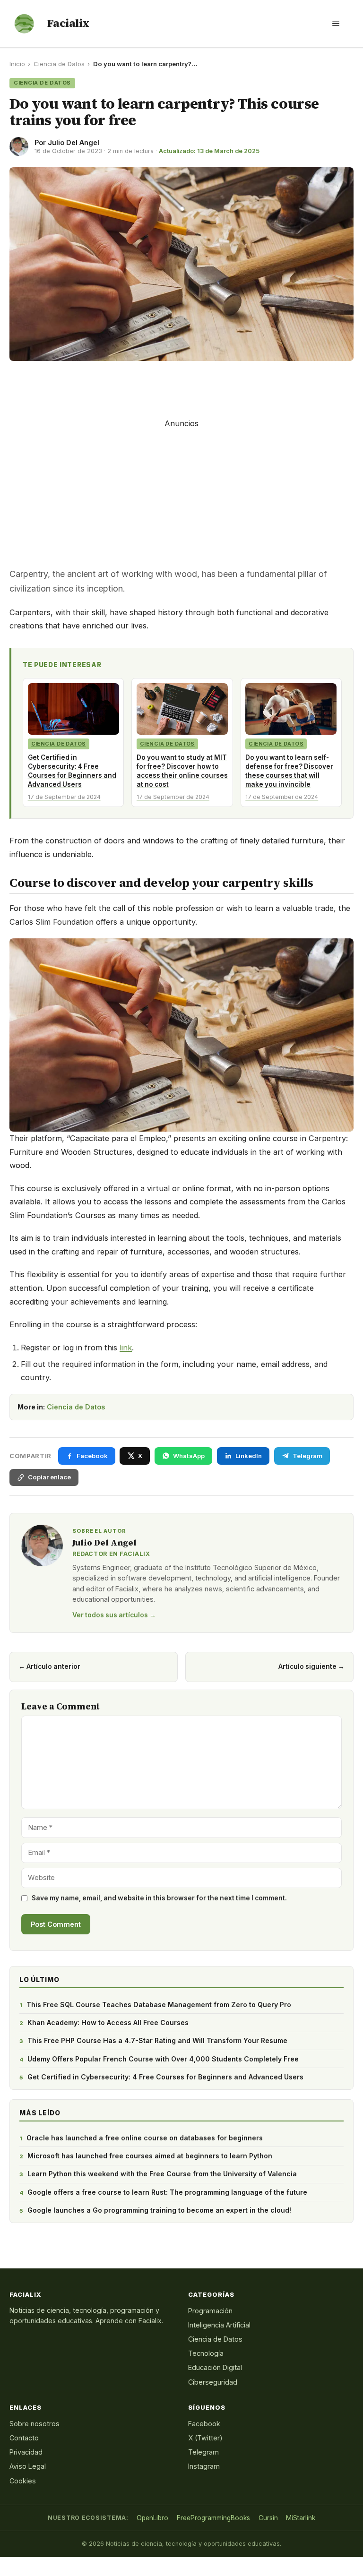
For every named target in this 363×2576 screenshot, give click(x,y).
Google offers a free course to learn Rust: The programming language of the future (167, 2192)
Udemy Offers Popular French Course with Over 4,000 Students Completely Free (163, 2059)
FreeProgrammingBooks (213, 2518)
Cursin (268, 2518)
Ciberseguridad (213, 2382)
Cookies (23, 2481)
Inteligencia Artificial (219, 2325)
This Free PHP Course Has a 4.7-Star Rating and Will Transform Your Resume (157, 2040)
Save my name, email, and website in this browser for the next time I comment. (159, 1898)
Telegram (203, 2452)
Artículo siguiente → (311, 1666)
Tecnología (206, 2353)
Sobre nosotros (35, 2424)
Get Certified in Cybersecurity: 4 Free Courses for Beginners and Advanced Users (165, 2077)
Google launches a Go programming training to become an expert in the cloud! (159, 2210)
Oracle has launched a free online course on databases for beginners (145, 2138)
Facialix (68, 23)
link (126, 1348)
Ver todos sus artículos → (114, 1615)
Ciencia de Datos (59, 64)
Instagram (204, 2466)
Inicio (17, 64)
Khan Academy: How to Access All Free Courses (108, 2022)
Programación (210, 2311)
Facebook (204, 2424)
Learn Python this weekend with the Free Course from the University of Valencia (162, 2174)
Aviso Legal (28, 2466)
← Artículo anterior (49, 1666)
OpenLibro (152, 2518)
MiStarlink (301, 2518)
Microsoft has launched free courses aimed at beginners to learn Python (150, 2156)
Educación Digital (215, 2367)
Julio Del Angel (73, 142)
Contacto (24, 2438)
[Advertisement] (181, 386)
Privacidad (26, 2452)
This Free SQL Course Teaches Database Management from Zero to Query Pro (159, 2005)
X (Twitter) (205, 2438)
